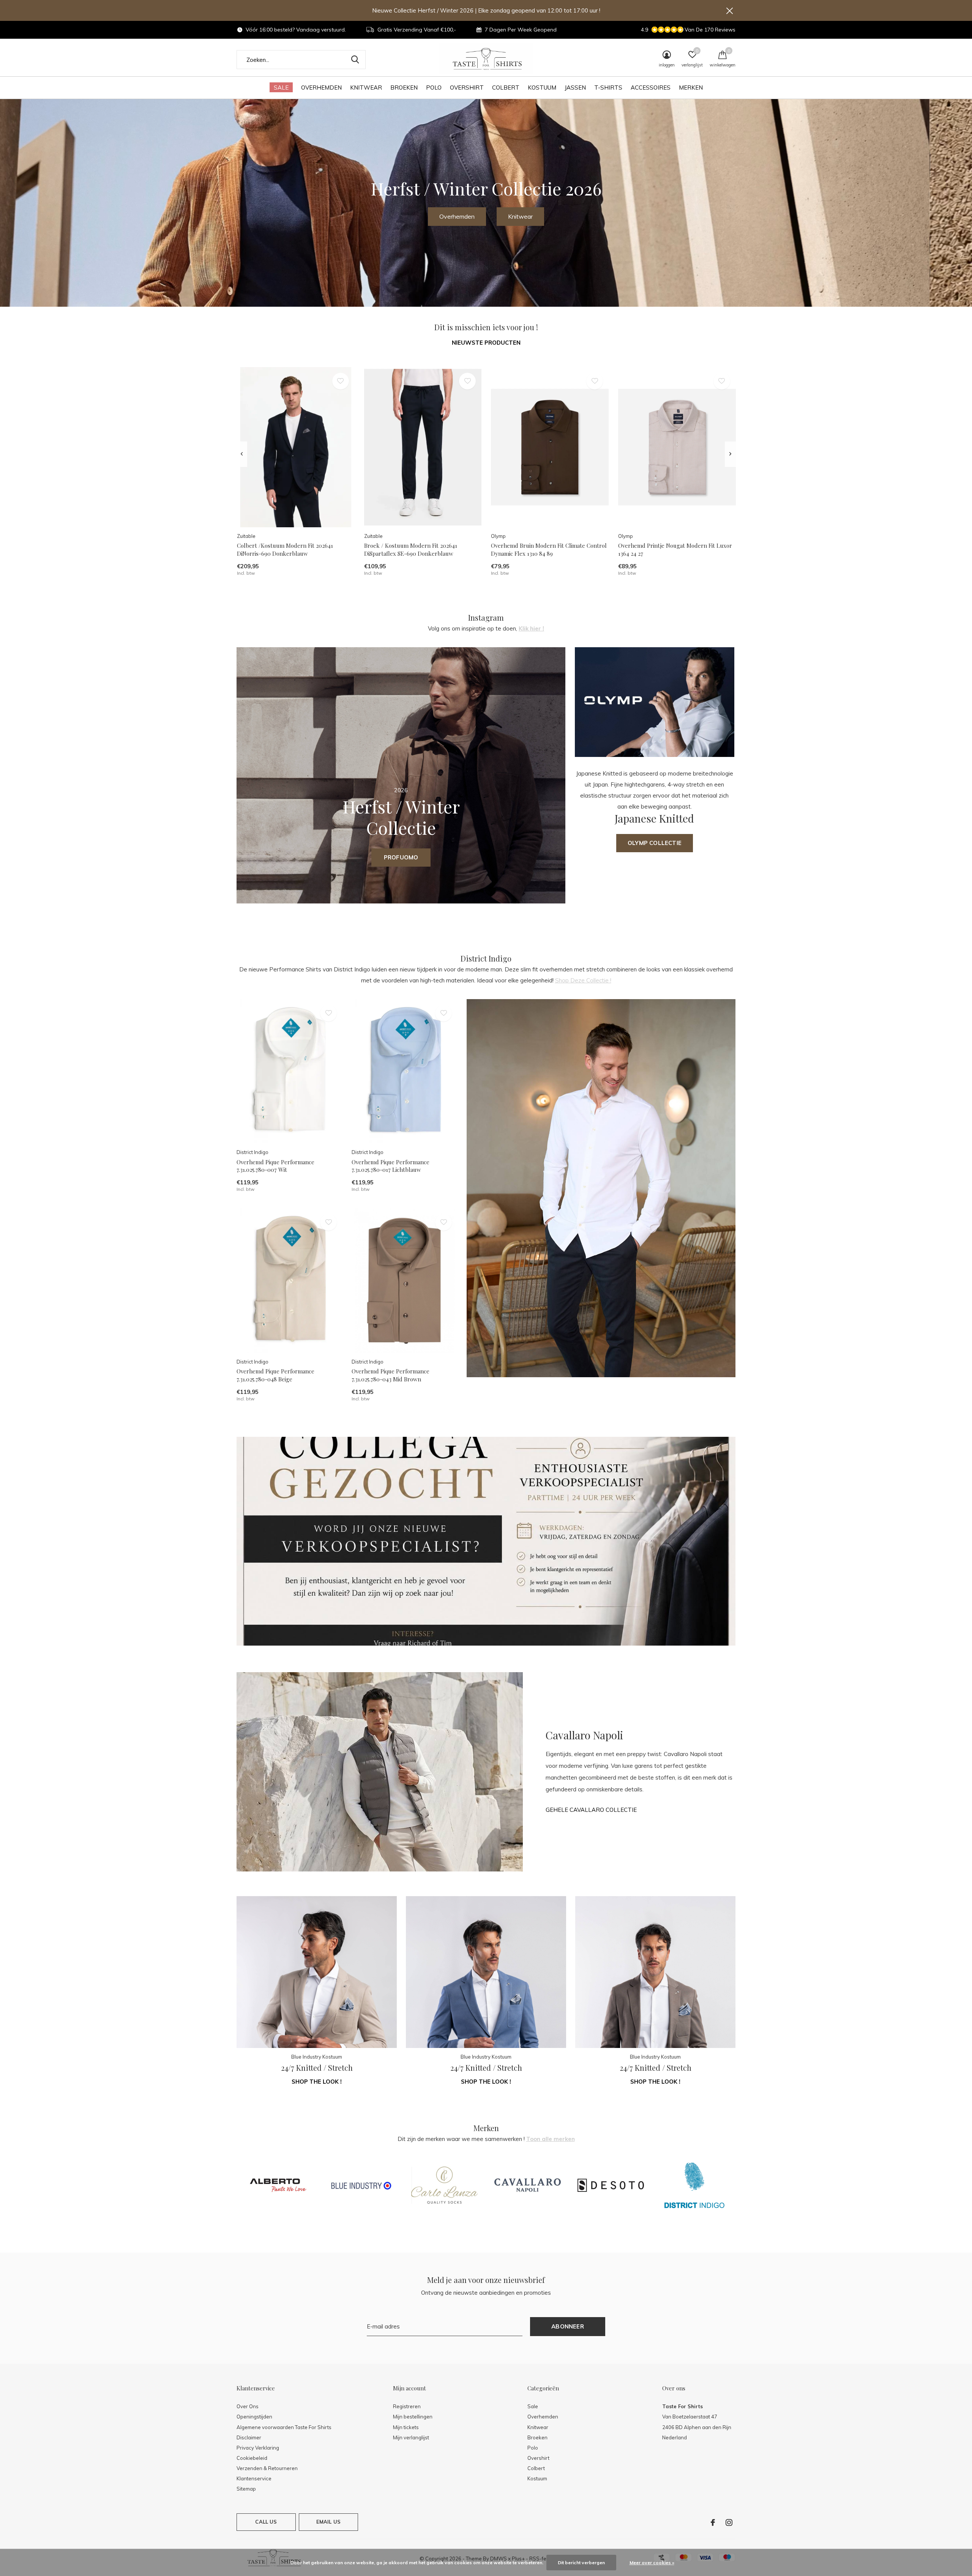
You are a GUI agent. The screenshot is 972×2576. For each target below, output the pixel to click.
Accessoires (651, 87)
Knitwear (366, 87)
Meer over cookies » (652, 2563)
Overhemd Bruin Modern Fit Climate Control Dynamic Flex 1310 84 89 (549, 549)
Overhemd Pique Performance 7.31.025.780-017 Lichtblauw (391, 1166)
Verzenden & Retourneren (267, 2468)
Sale (281, 87)
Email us (328, 2522)
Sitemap (246, 2489)
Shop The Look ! (317, 2082)
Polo (434, 87)
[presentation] (242, 454)
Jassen (575, 87)
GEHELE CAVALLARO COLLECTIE (591, 1810)
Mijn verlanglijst (411, 2437)
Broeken (404, 87)
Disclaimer (249, 2437)
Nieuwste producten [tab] (486, 343)
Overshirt (467, 87)
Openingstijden (254, 2417)
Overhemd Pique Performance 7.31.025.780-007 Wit (275, 1166)
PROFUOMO (401, 857)
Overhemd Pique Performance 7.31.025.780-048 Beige (275, 1375)
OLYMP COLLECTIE (655, 843)
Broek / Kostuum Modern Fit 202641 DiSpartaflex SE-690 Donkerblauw (411, 549)
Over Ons (248, 2406)
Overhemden (321, 87)
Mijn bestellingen (413, 2417)
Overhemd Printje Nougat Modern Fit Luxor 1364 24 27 (675, 549)
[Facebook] (713, 2522)
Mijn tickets (406, 2427)
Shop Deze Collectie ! (583, 980)
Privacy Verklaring (258, 2448)
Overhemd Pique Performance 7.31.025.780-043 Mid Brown (391, 1375)
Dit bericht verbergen (581, 2563)
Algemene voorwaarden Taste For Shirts (284, 2427)
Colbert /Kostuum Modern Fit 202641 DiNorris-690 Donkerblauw (285, 549)
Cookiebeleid (252, 2458)
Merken (691, 87)
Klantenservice (254, 2478)
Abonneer (568, 2326)
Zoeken (355, 60)
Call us (266, 2522)
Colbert (506, 87)
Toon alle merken (551, 2139)
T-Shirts (608, 87)
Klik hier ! (531, 628)
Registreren (407, 2406)
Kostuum (542, 87)
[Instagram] (729, 2522)
